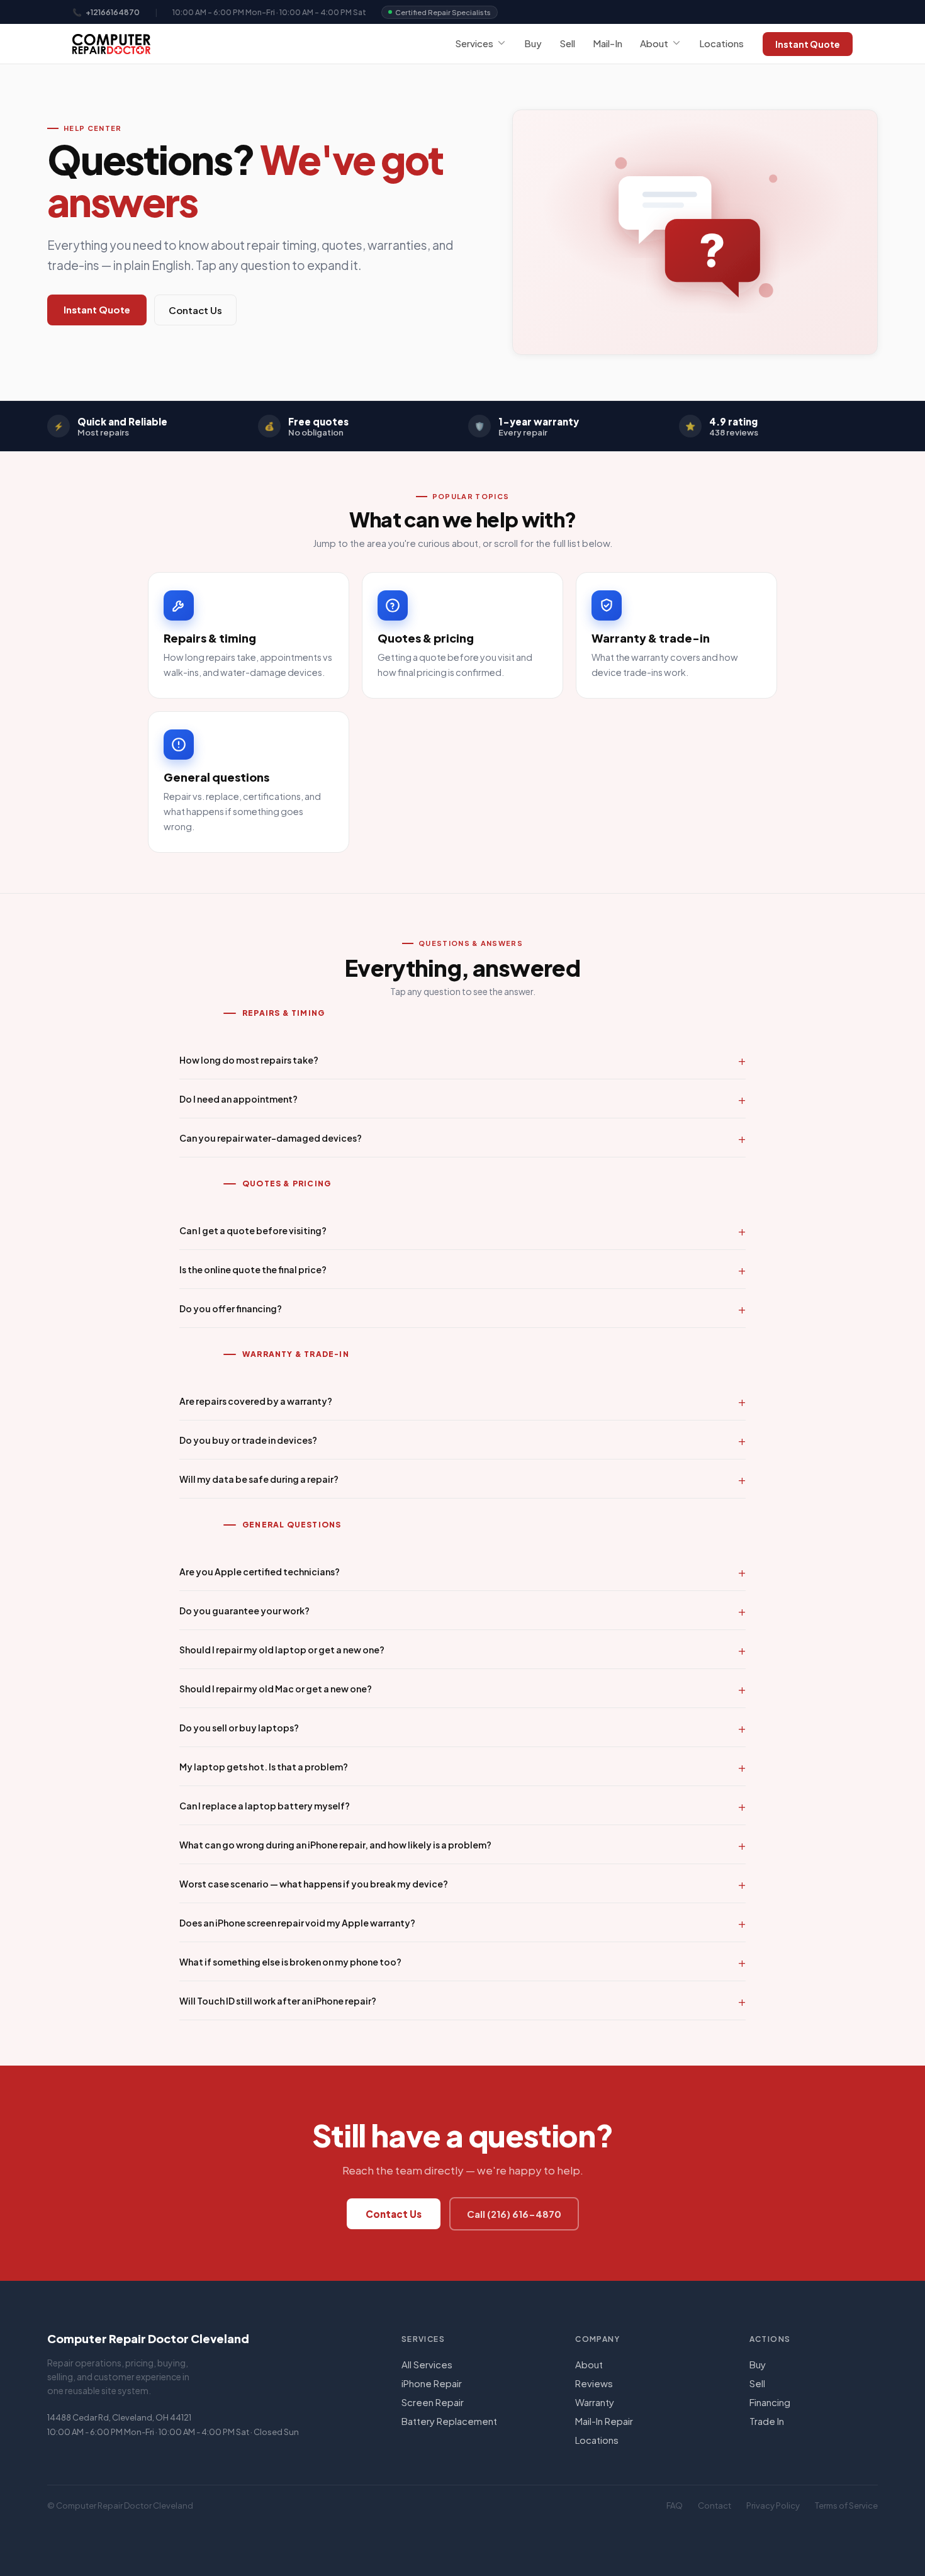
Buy (533, 43)
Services (474, 43)
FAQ (675, 2506)
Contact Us (195, 310)
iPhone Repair (432, 2383)
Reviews (594, 2383)
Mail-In (608, 43)
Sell (567, 43)
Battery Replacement (449, 2421)
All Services (427, 2364)
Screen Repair (433, 2402)
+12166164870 (113, 12)
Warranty (595, 2402)
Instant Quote (808, 44)
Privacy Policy (773, 2506)
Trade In (767, 2421)
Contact (715, 2506)
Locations (721, 43)
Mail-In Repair (604, 2421)
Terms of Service (846, 2506)
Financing (770, 2402)
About (654, 43)
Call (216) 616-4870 (514, 2214)
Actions (770, 2339)
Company (597, 2339)
